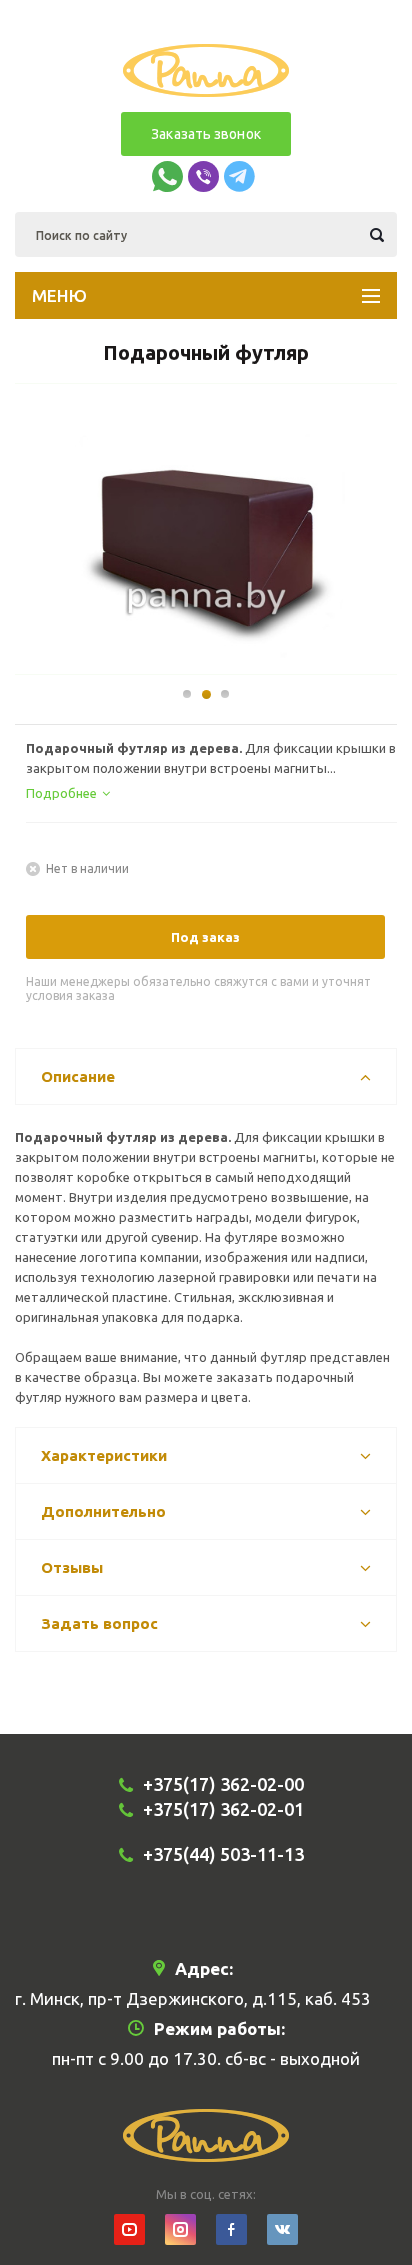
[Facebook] (231, 2229)
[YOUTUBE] (129, 2229)
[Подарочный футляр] (207, 539)
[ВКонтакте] (282, 2229)
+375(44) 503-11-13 (223, 1854)
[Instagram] (180, 2229)
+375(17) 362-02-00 (223, 1784)
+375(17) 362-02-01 (223, 1809)
